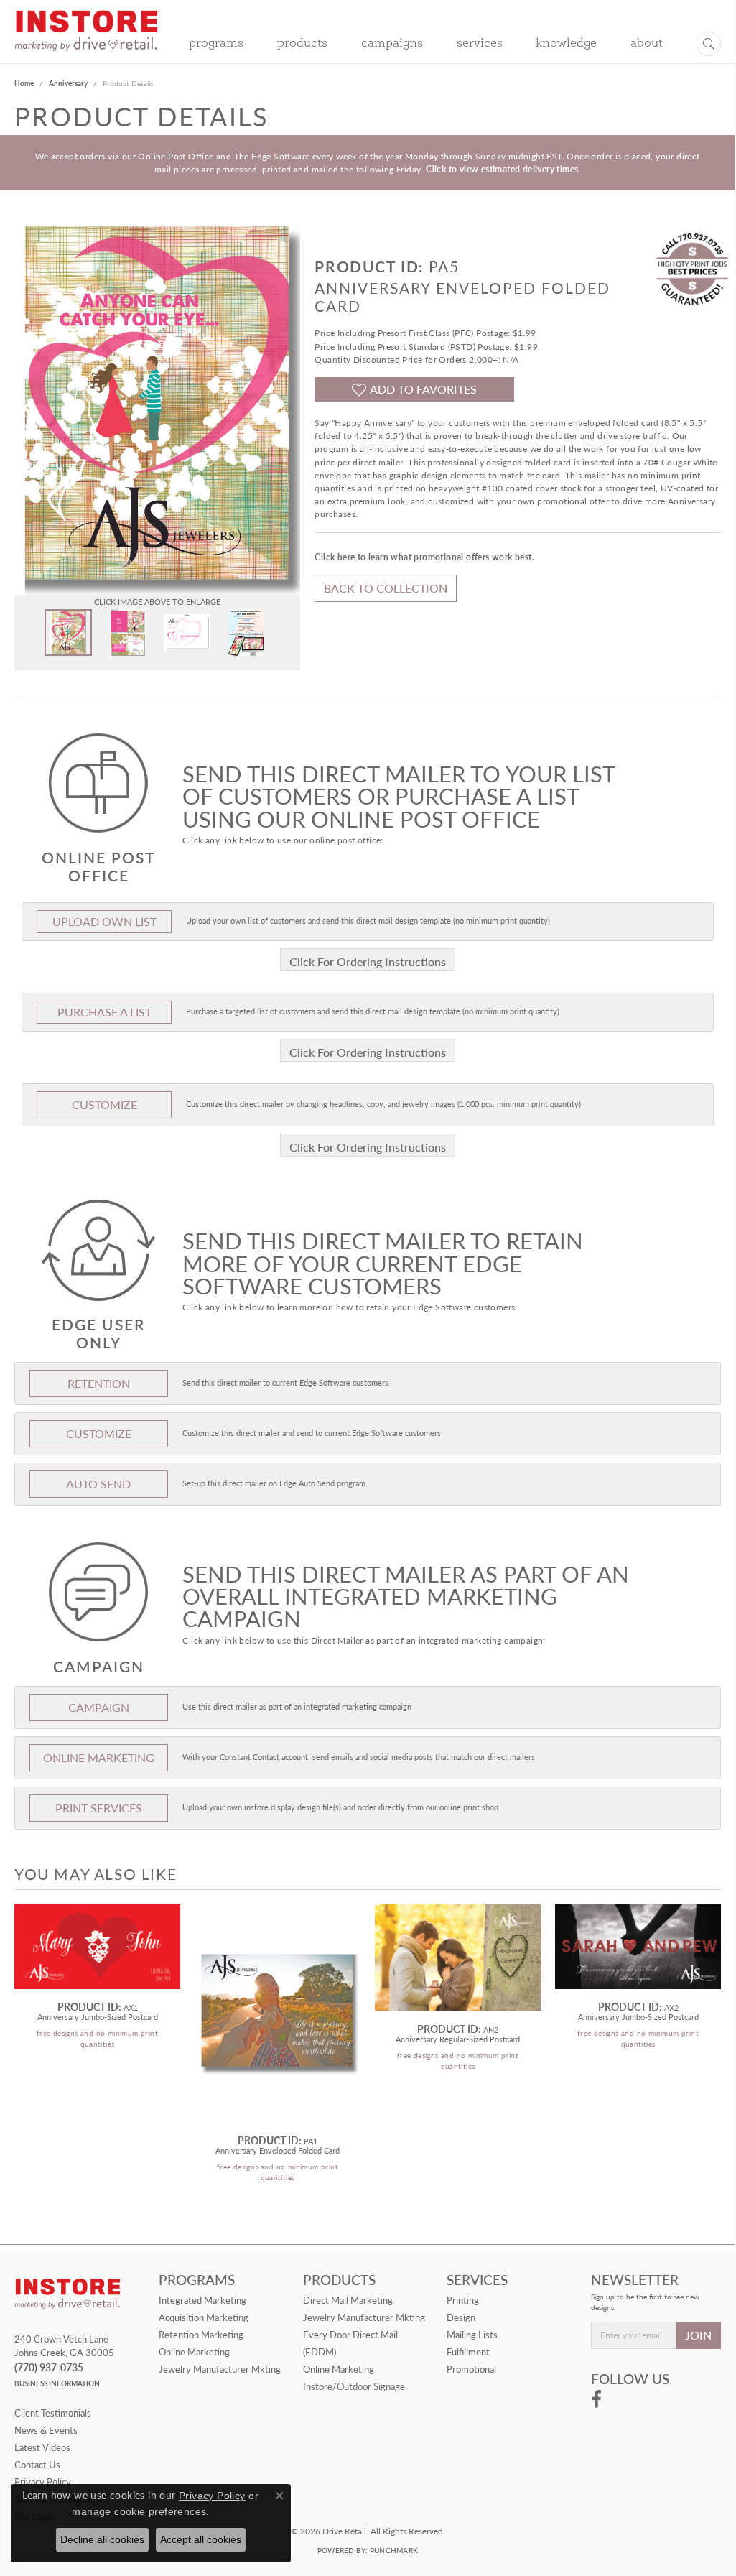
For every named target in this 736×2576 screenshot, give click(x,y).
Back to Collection (386, 588)
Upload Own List (104, 921)
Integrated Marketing (202, 2300)
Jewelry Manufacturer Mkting (220, 2369)
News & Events (46, 2430)
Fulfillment (468, 2352)
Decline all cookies (102, 2539)
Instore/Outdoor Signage (354, 2386)
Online (99, 1757)
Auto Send (98, 1484)
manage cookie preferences (139, 2511)
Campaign (99, 1707)
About (647, 44)
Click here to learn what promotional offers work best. (424, 557)
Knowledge (566, 44)
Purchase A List (104, 1012)
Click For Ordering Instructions (368, 962)
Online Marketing (194, 2352)
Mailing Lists (472, 2335)
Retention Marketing (201, 2335)
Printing (463, 2300)
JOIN (698, 2335)
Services (480, 44)
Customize (104, 1104)
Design (461, 2317)
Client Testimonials (53, 2413)
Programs (216, 44)
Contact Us (37, 2465)
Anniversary (68, 83)
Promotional (471, 2369)
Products (302, 44)
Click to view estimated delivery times (502, 169)
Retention (99, 1383)
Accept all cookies (201, 2539)
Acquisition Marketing (204, 2317)
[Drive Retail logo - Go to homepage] (87, 40)
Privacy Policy (212, 2496)
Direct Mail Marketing (348, 2300)
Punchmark (394, 2550)
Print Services (99, 1808)
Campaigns (392, 44)
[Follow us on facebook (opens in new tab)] (596, 2399)
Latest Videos (42, 2447)
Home (24, 83)
